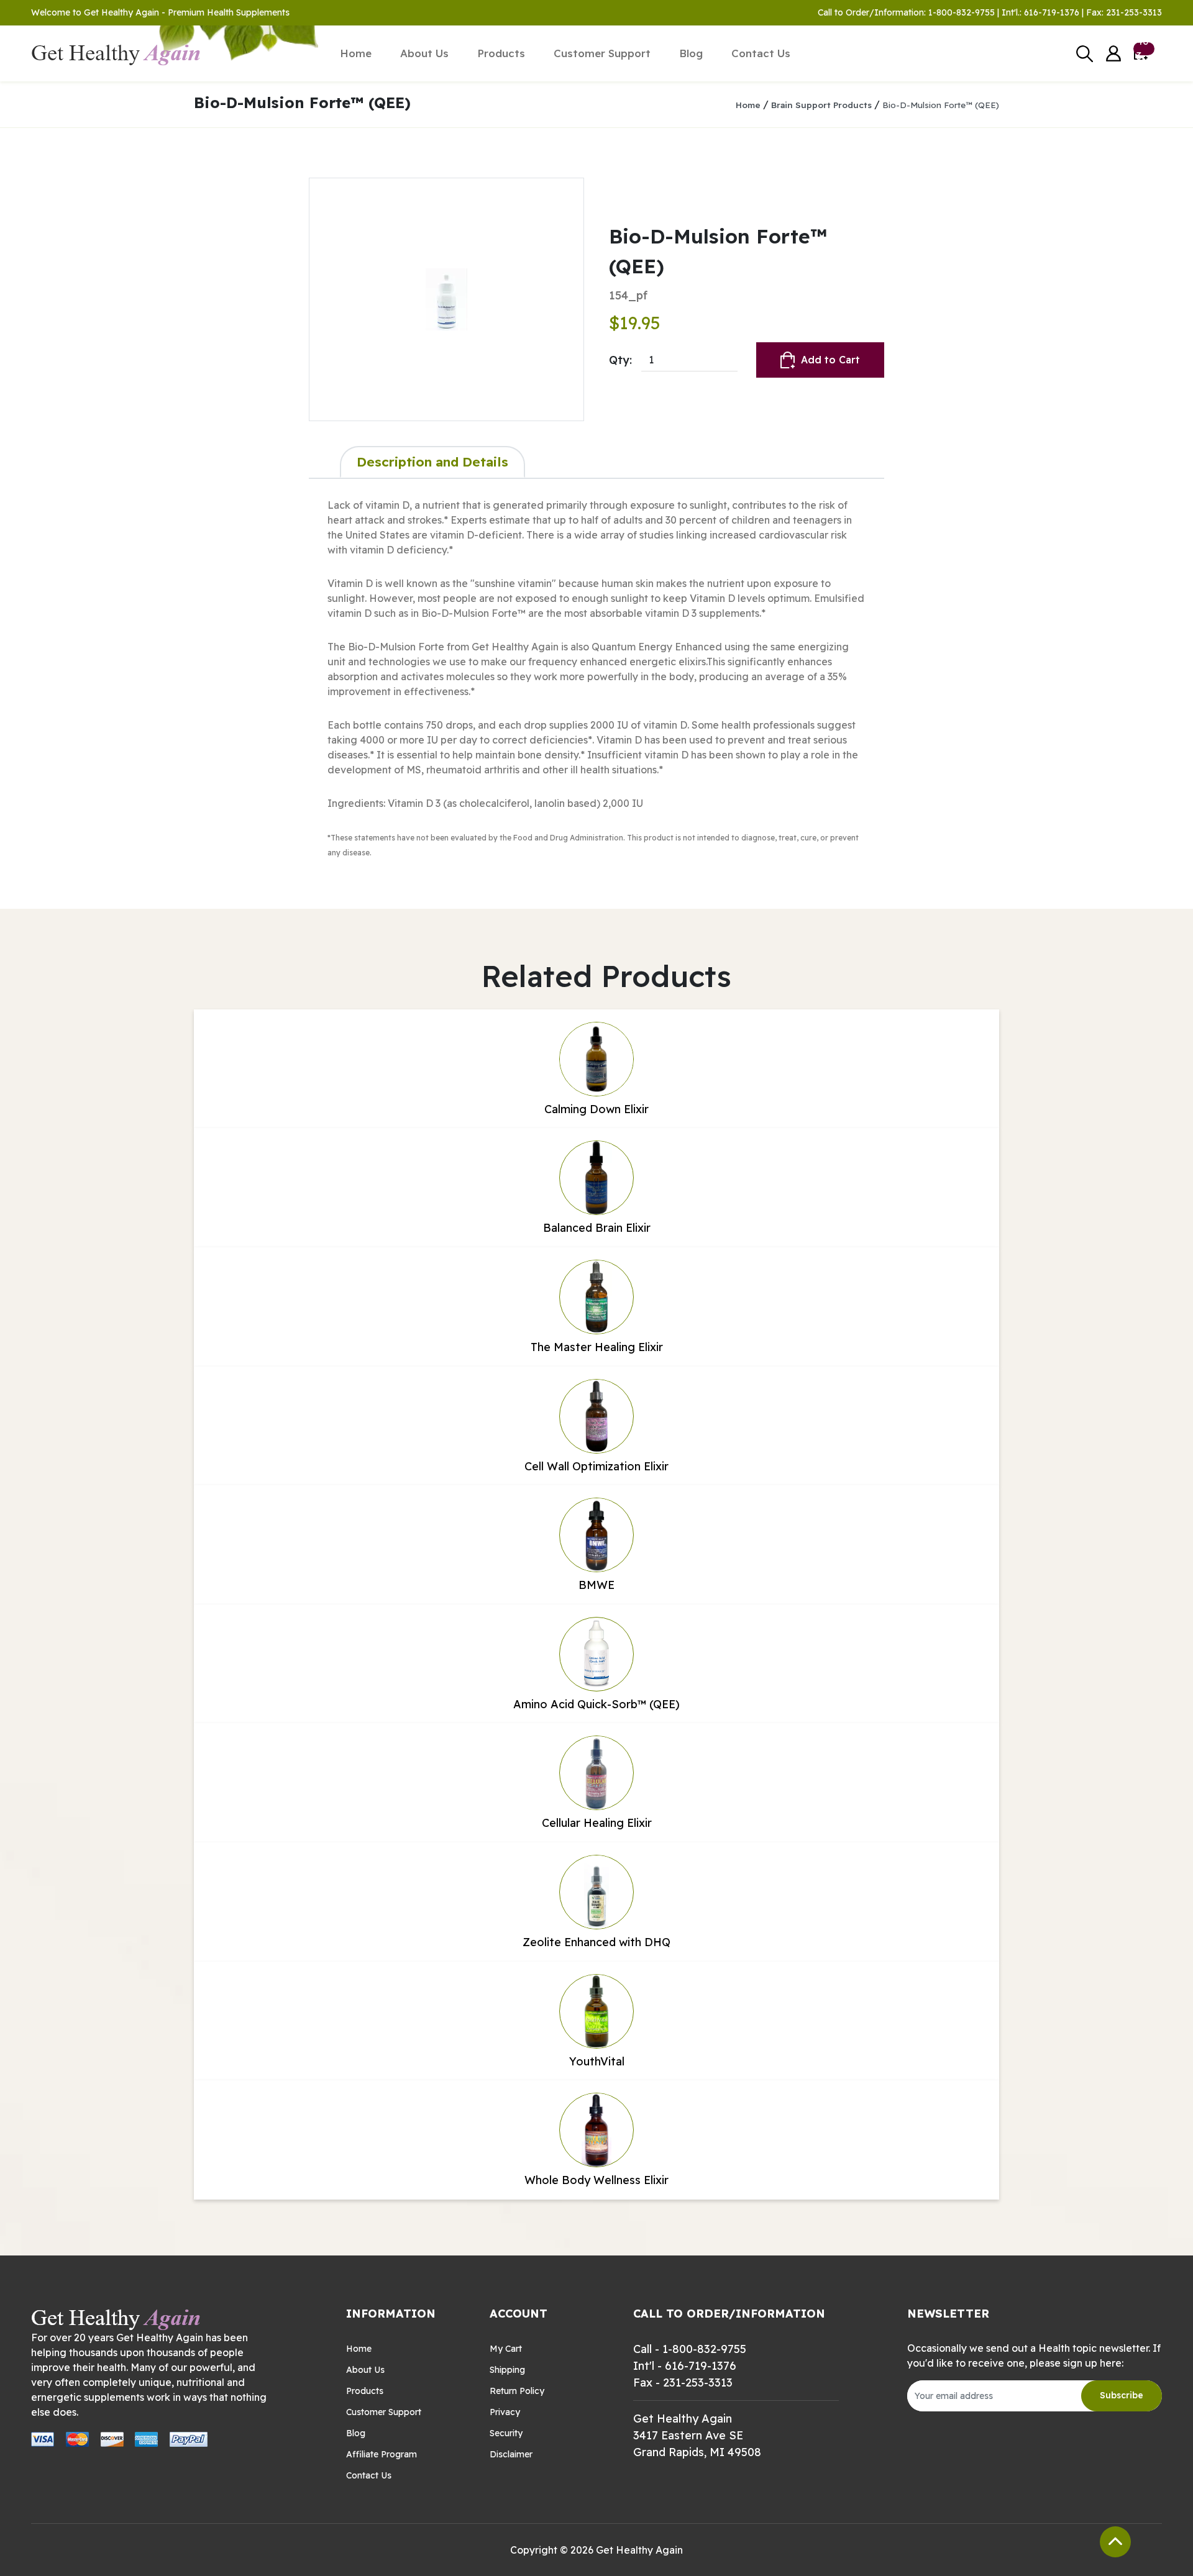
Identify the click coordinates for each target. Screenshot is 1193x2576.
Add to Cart (830, 360)
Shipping (507, 2370)
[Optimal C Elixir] (446, 299)
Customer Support (602, 53)
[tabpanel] (596, 678)
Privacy (505, 2412)
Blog (691, 53)
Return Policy (517, 2391)
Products (501, 53)
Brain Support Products (821, 105)
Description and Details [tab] (432, 462)
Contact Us (761, 53)
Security (506, 2433)
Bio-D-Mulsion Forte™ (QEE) (941, 105)
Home (356, 53)
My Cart (506, 2349)
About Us (424, 53)
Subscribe (1122, 2395)
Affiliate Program (382, 2454)
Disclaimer (511, 2454)
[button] (1113, 54)
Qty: (620, 360)
